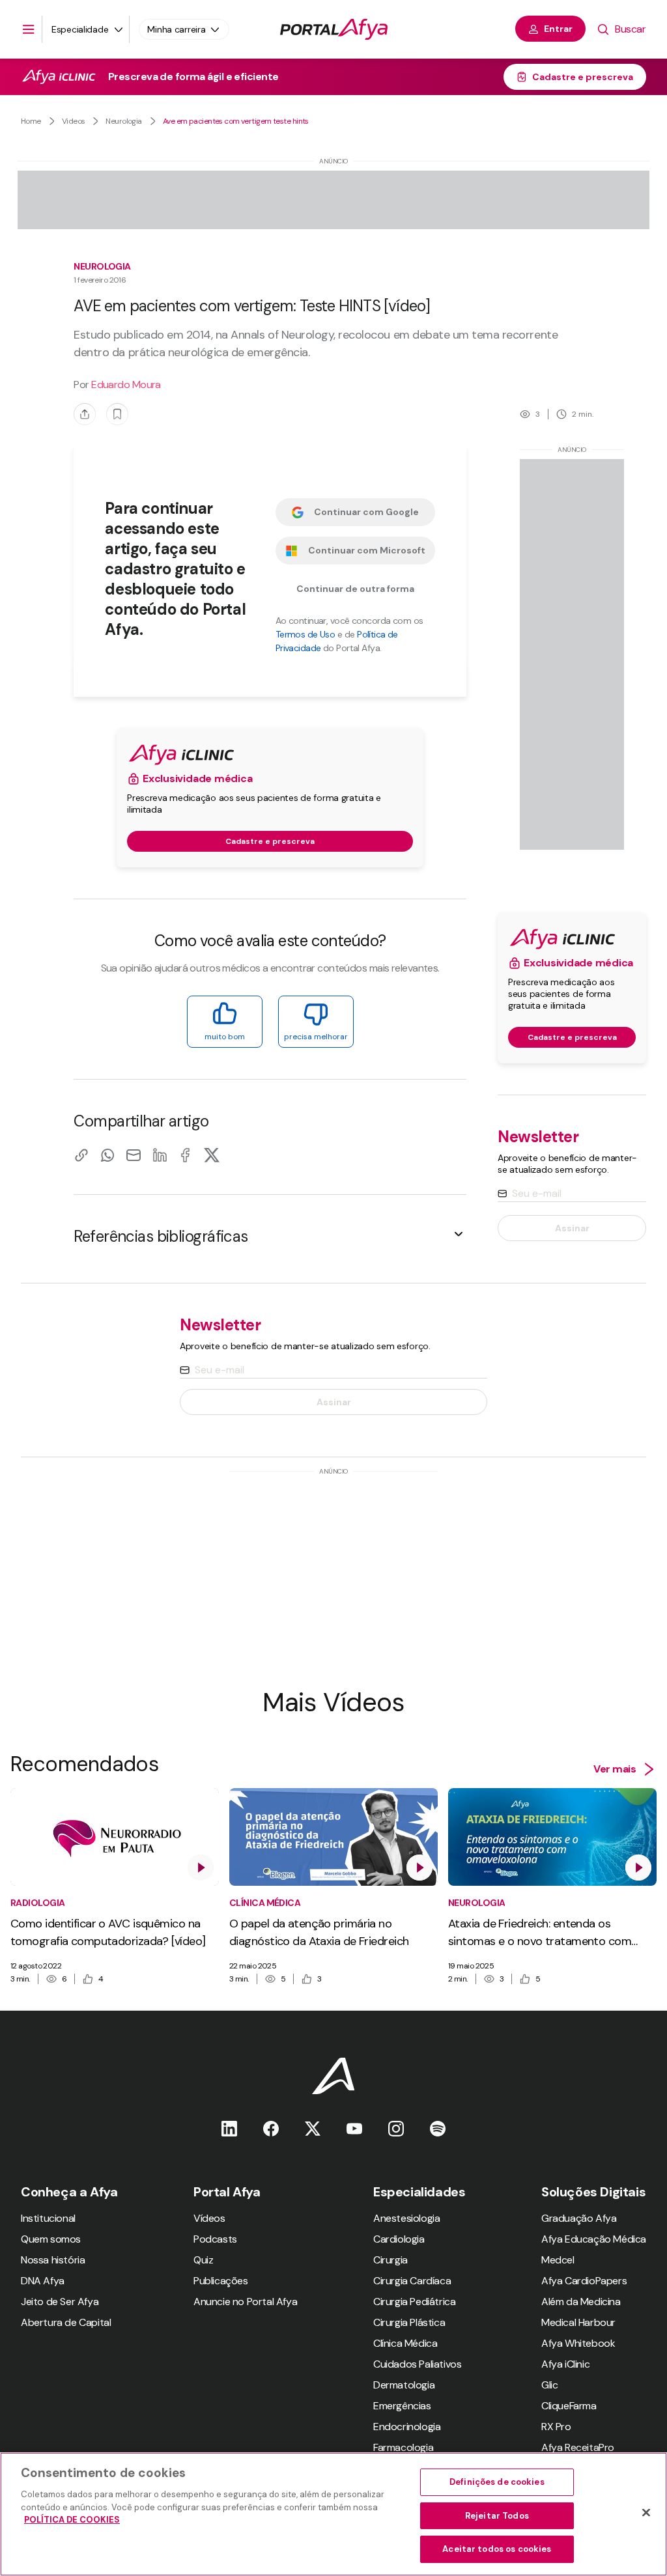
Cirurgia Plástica (409, 2322)
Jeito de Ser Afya (60, 2302)
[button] (270, 1236)
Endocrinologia (407, 2427)
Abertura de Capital (66, 2322)
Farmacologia (403, 2447)
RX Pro (556, 2427)
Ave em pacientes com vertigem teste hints (236, 121)
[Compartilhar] (85, 414)
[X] (212, 1155)
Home (31, 121)
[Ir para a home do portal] (334, 29)
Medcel (558, 2260)
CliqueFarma (569, 2406)
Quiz (203, 2260)
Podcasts (215, 2239)
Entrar (558, 29)
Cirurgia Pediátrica (414, 2302)
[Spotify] (438, 2128)
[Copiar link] (81, 1155)
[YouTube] (354, 2128)
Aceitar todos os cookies (497, 2549)
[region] (333, 2514)
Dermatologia (404, 2385)
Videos (74, 121)
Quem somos (51, 2239)
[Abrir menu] (29, 29)
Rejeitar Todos (497, 2516)
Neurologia (123, 121)
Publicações (221, 2281)
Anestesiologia (406, 2218)
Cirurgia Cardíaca (412, 2281)
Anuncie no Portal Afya (245, 2302)
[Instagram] (396, 2128)
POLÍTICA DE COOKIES (72, 2520)
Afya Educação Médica (594, 2239)
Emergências (402, 2406)
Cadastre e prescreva (583, 77)
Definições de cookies (497, 2482)
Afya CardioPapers (584, 2281)
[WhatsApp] (107, 1155)
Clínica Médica (405, 2343)
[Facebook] (186, 1155)
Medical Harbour (578, 2322)
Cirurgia (390, 2260)
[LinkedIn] (160, 1155)
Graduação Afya (579, 2218)
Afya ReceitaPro (578, 2447)
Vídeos (209, 2218)
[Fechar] (646, 2513)
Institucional (48, 2218)
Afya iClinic (565, 2364)
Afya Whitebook (578, 2343)
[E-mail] (134, 1155)
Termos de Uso (305, 634)
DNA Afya (43, 2281)
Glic (549, 2385)
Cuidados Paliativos (417, 2364)
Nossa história (53, 2260)
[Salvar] (117, 414)
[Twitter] (313, 2128)
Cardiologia (399, 2239)
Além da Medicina (581, 2302)
